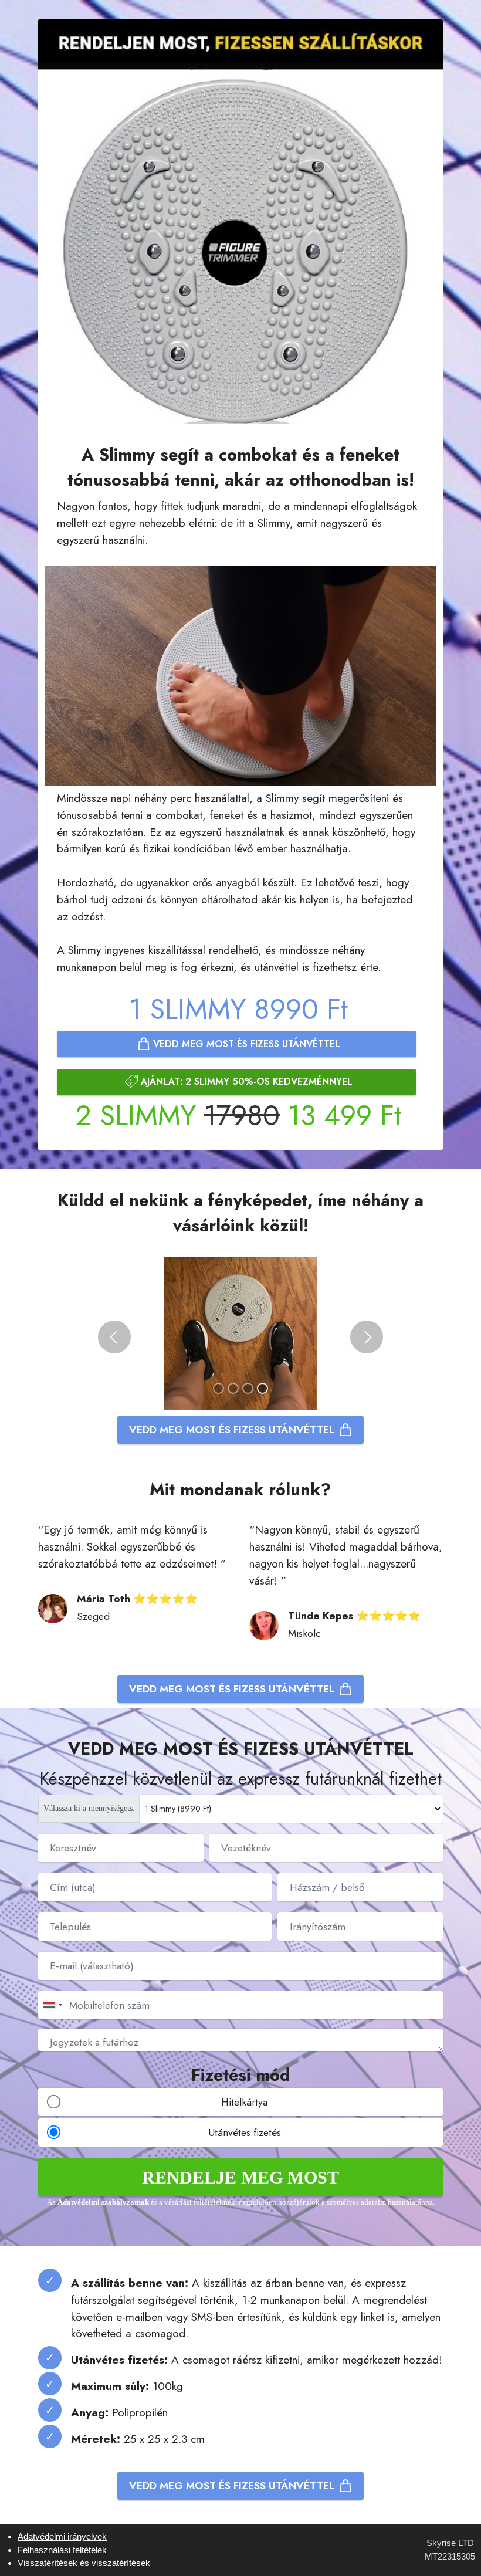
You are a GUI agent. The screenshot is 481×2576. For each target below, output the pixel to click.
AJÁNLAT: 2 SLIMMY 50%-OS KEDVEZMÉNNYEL (245, 1081)
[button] (114, 1337)
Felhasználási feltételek (62, 2550)
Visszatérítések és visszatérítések (84, 2563)
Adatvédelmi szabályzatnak (104, 2202)
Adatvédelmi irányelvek (62, 2536)
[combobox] (52, 2005)
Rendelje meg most (240, 2177)
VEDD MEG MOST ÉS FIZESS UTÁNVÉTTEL (245, 1044)
